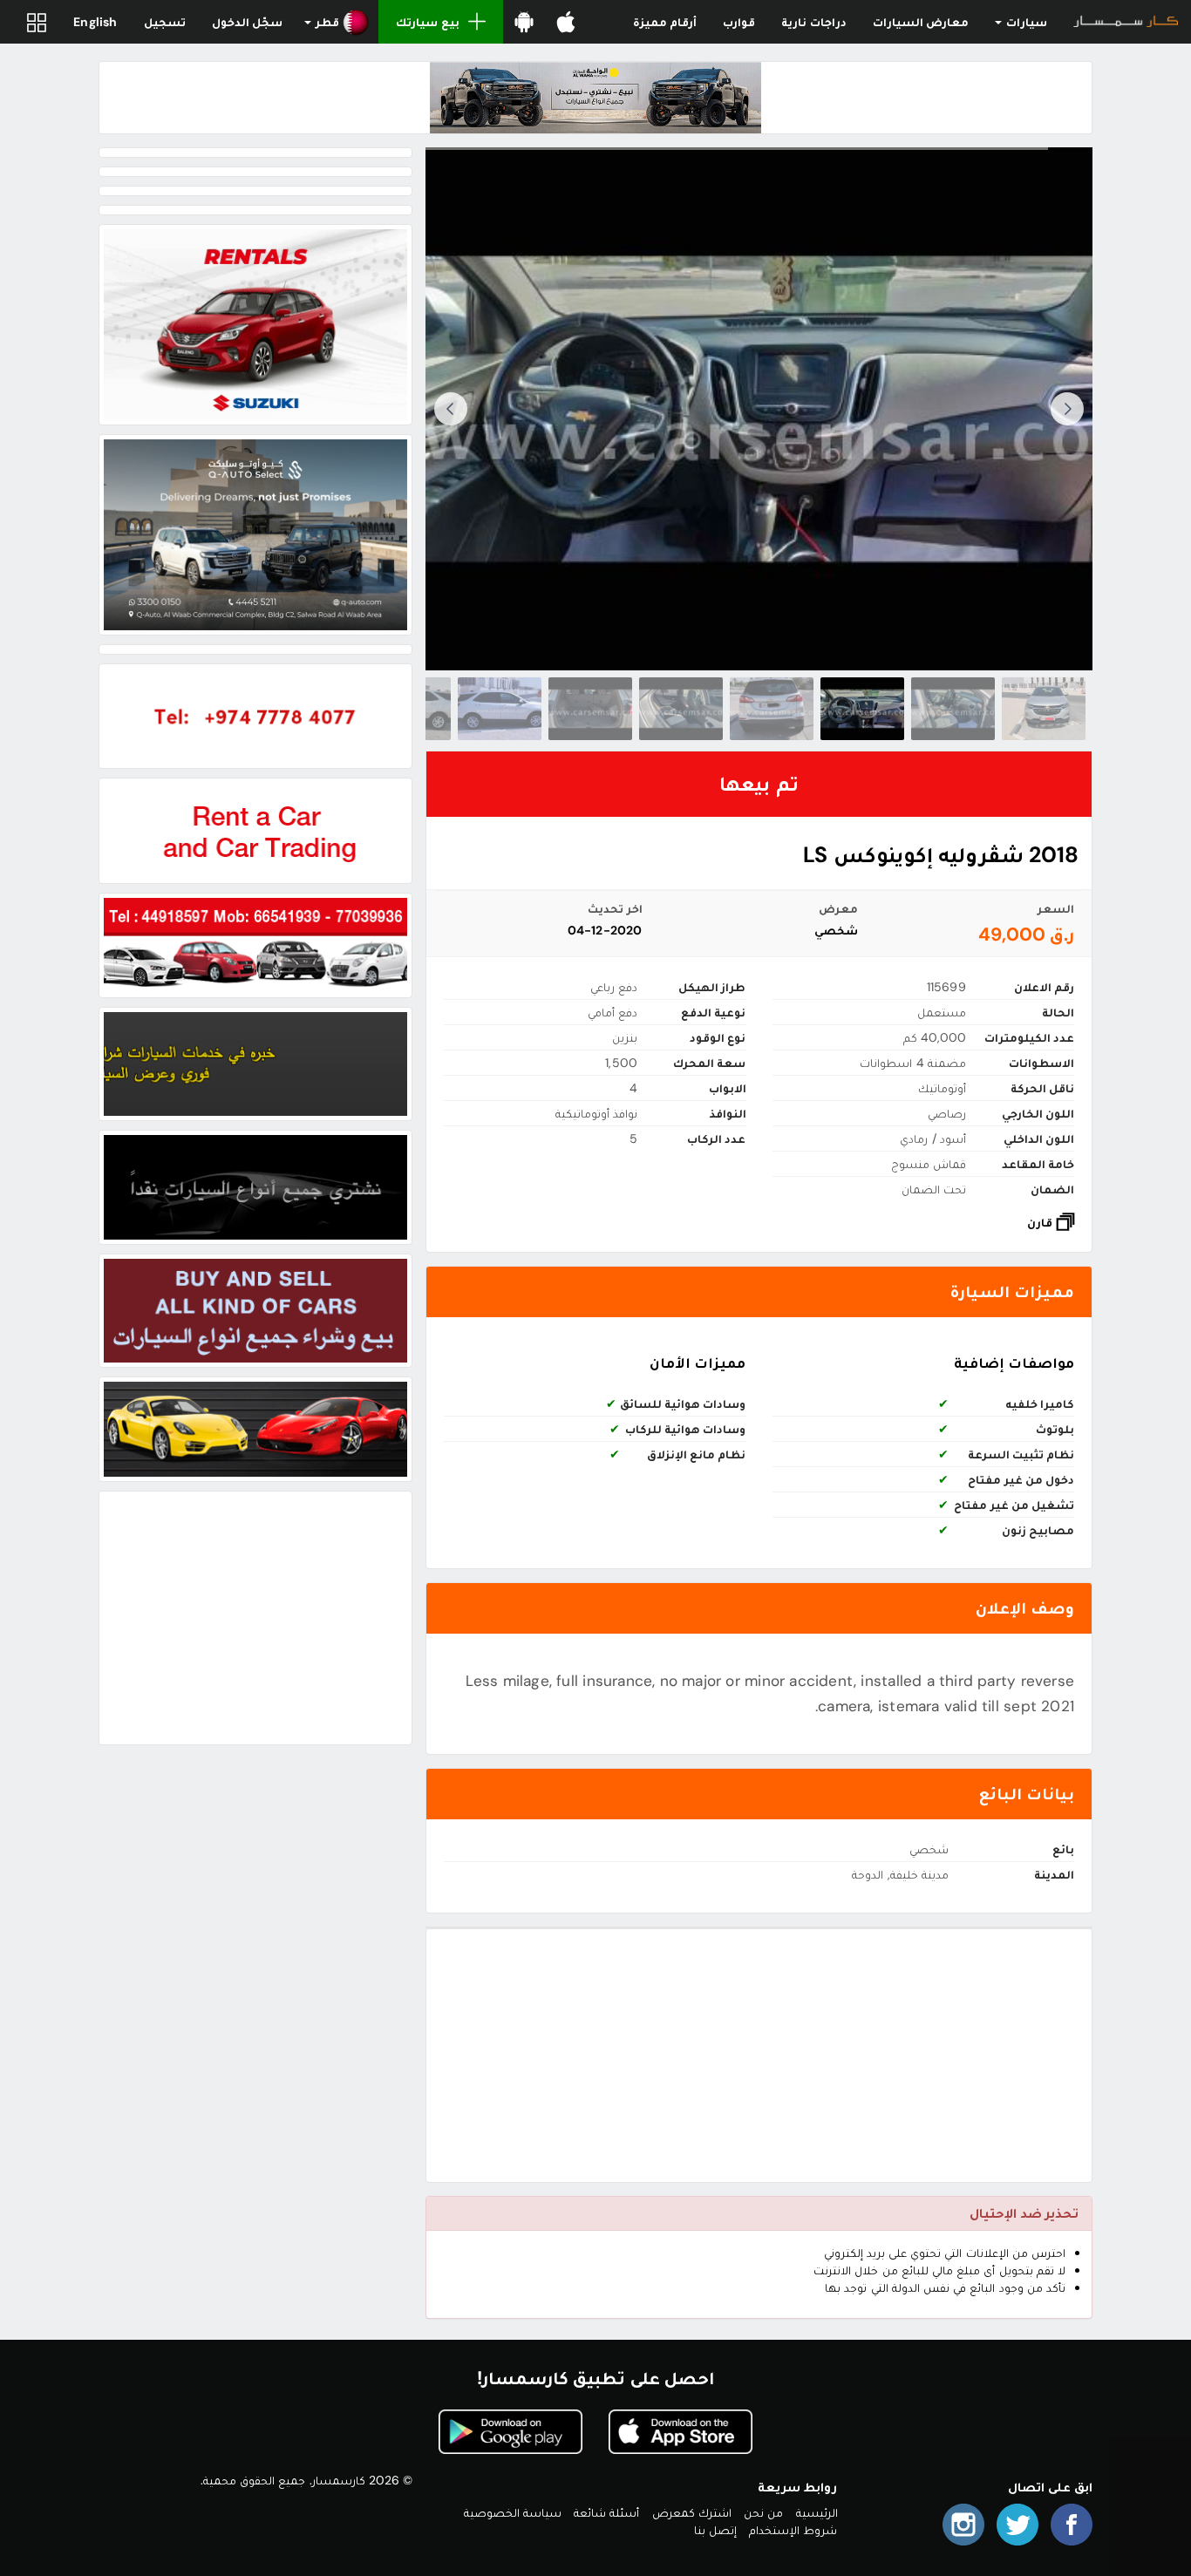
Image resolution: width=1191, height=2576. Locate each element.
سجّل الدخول (247, 22)
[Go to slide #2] (953, 709)
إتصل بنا (715, 2530)
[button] (337, 22)
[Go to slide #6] (590, 709)
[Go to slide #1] (1044, 709)
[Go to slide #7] (500, 709)
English (95, 22)
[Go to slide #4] (772, 709)
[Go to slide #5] (681, 709)
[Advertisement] (759, 2056)
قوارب (739, 22)
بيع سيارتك (427, 22)
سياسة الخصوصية (513, 2512)
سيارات (1025, 22)
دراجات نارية (813, 22)
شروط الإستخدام (793, 2530)
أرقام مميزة (665, 22)
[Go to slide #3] (862, 709)
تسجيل (165, 22)
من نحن (763, 2512)
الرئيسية (817, 2512)
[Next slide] (451, 409)
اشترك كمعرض (692, 2512)
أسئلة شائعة (606, 2512)
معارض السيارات (921, 22)
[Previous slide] (1067, 409)
